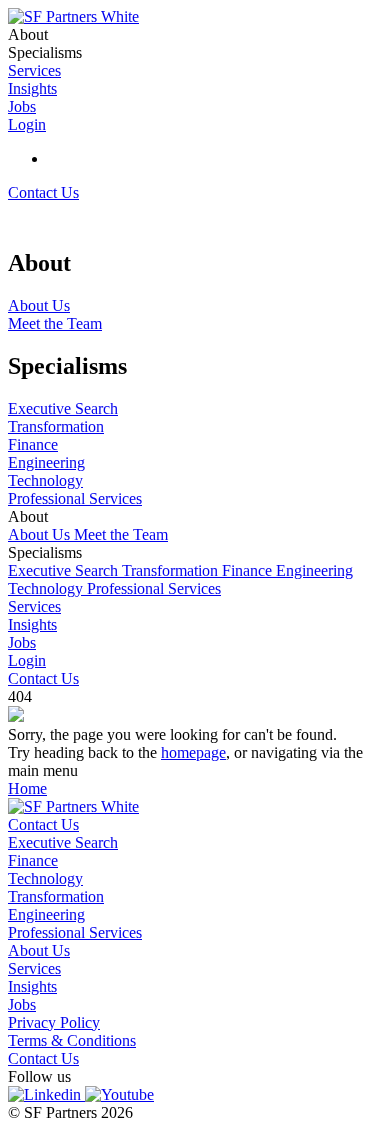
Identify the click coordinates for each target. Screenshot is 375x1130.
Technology (47, 588)
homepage (193, 752)
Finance (249, 570)
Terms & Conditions (72, 1040)
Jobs (22, 642)
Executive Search (65, 570)
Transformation (172, 570)
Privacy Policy (54, 1022)
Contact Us (43, 192)
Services (34, 606)
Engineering (314, 570)
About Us (41, 534)
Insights (32, 624)
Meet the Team (121, 534)
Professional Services (154, 588)
